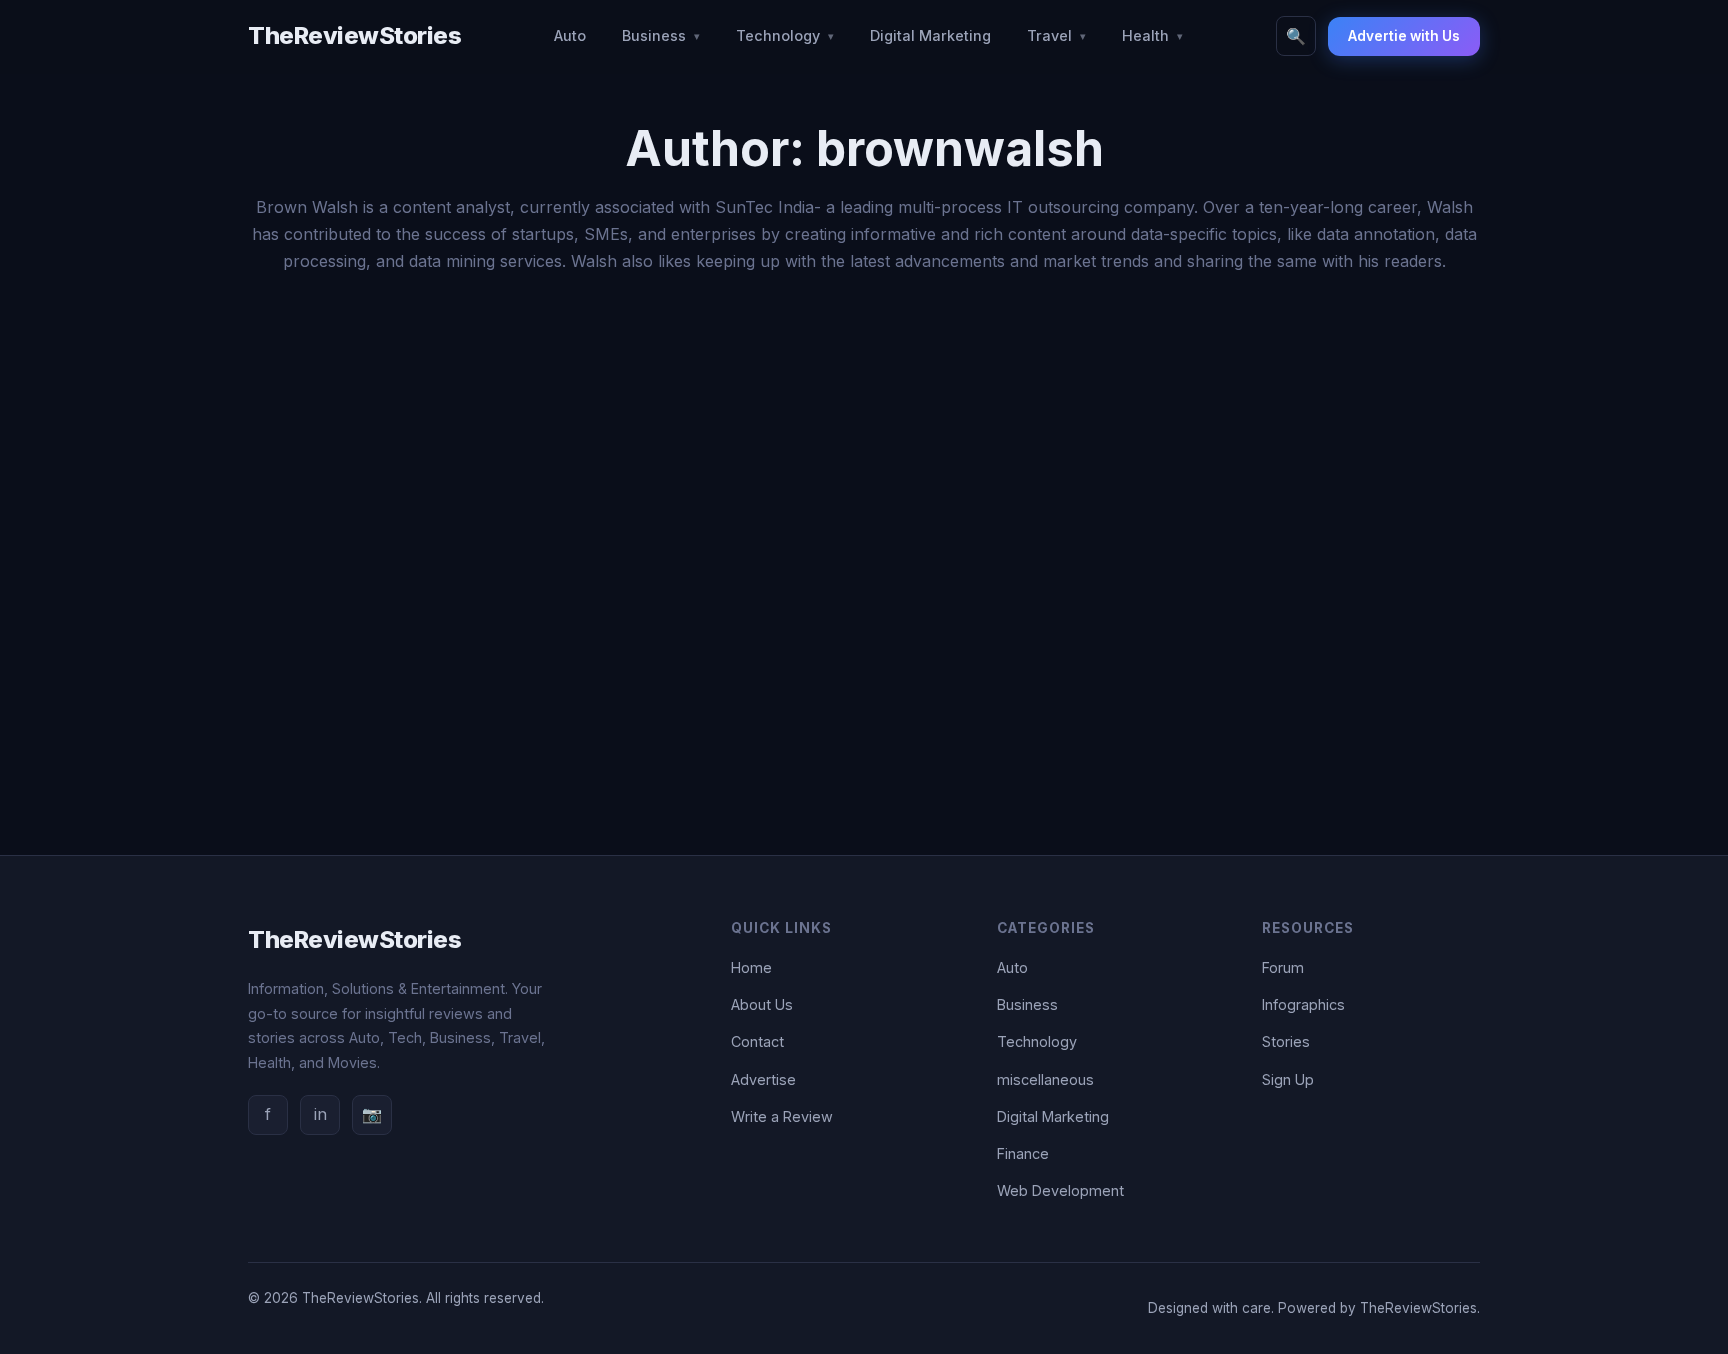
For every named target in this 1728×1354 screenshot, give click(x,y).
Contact (757, 1041)
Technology (778, 35)
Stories (1286, 1041)
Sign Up (1288, 1079)
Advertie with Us (1404, 36)
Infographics (1303, 1004)
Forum (1283, 967)
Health (1145, 35)
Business (654, 35)
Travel (1049, 35)
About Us (762, 1004)
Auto (570, 35)
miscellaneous (1045, 1079)
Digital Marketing (930, 35)
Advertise (763, 1079)
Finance (1023, 1153)
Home (751, 967)
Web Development (1060, 1190)
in (320, 1114)
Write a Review (782, 1116)
